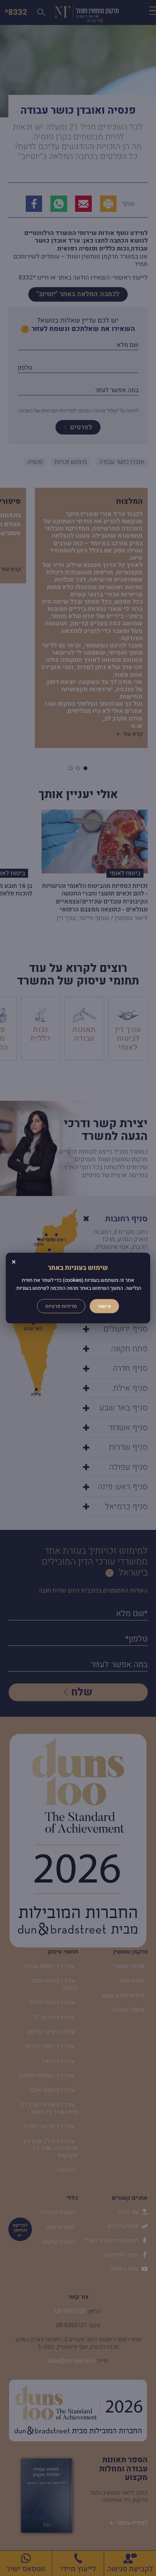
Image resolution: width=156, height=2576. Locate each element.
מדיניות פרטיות (61, 1306)
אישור (104, 1306)
